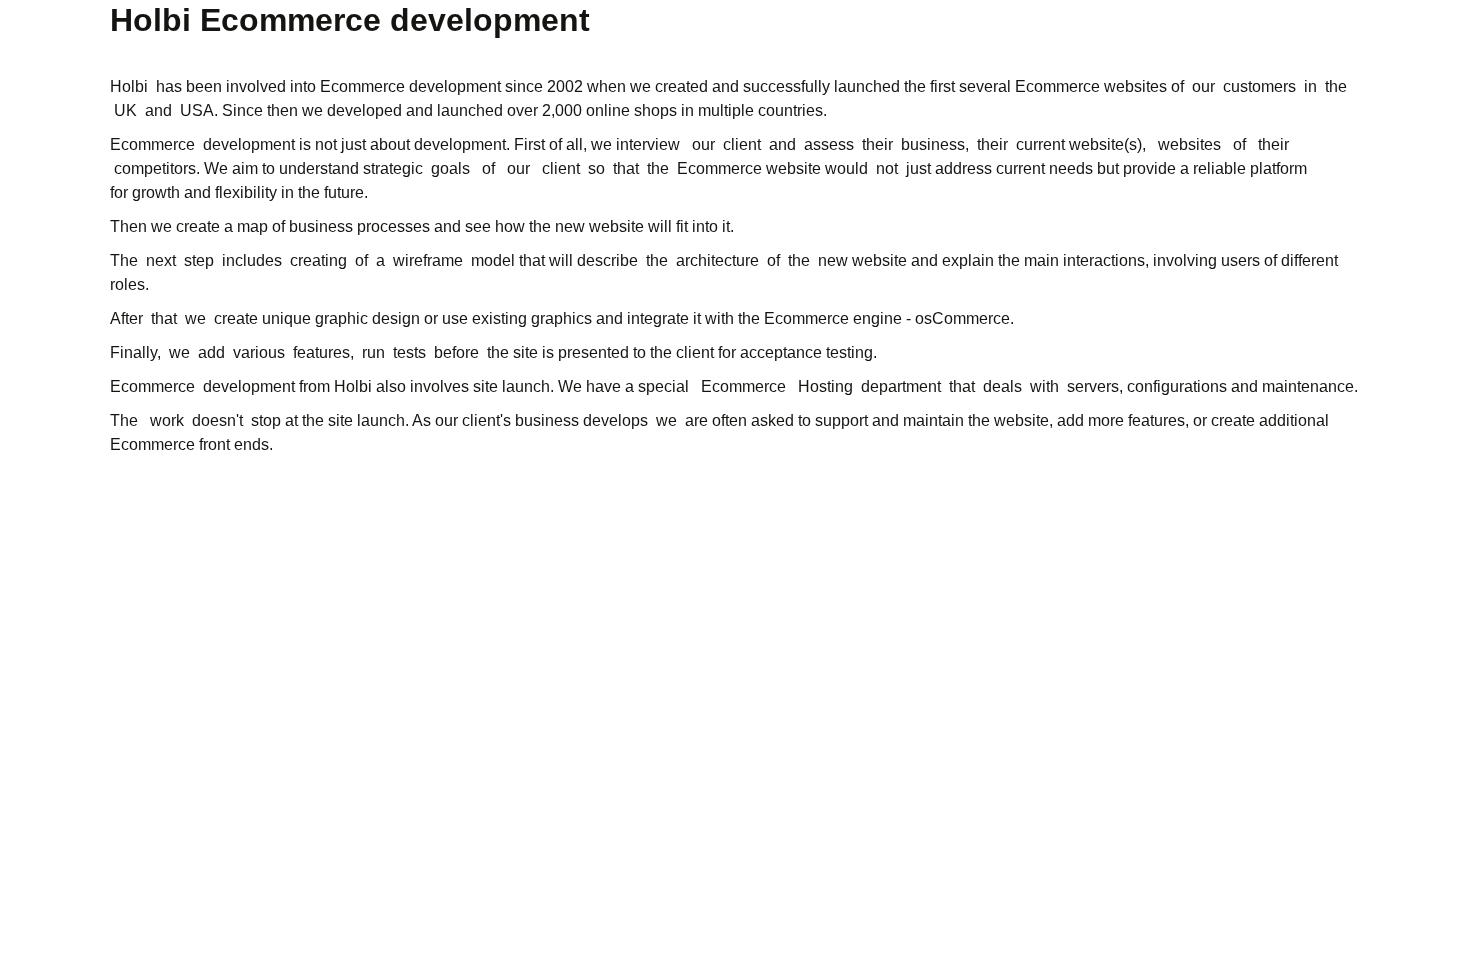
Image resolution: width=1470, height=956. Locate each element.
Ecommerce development (410, 86)
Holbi (129, 86)
